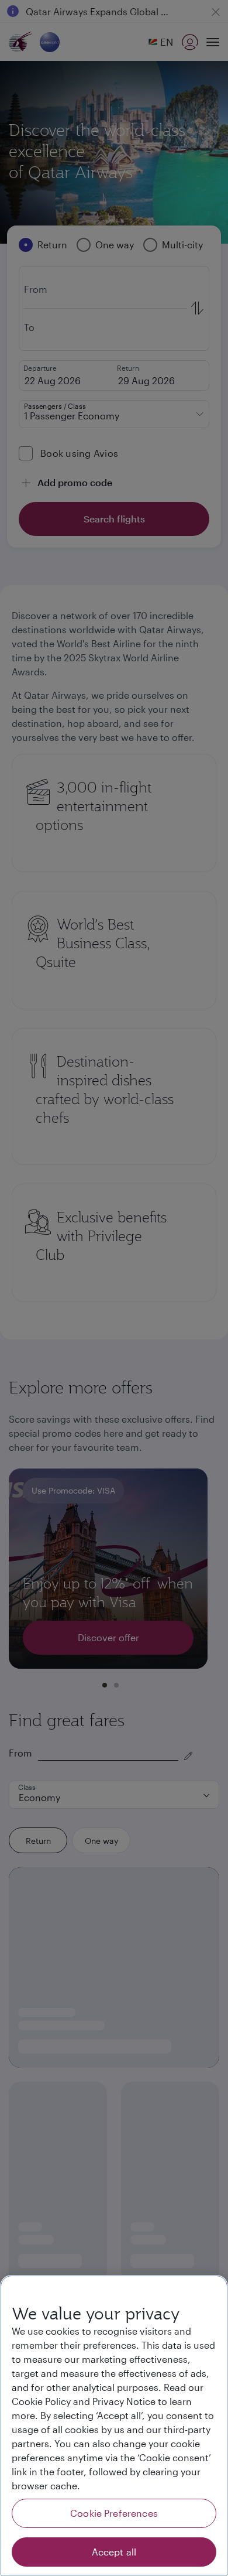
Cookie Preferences (114, 2513)
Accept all (114, 2552)
